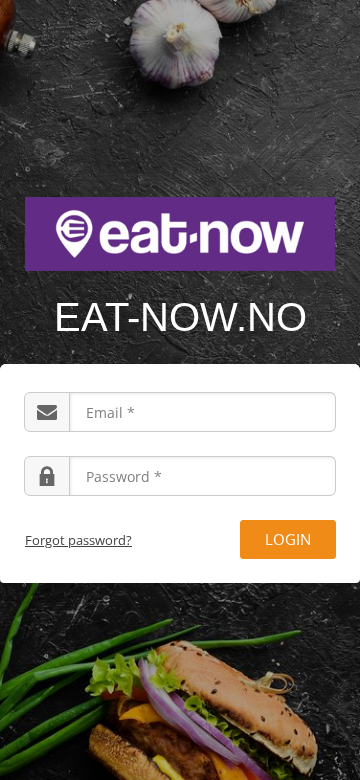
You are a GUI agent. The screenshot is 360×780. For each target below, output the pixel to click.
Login (288, 539)
